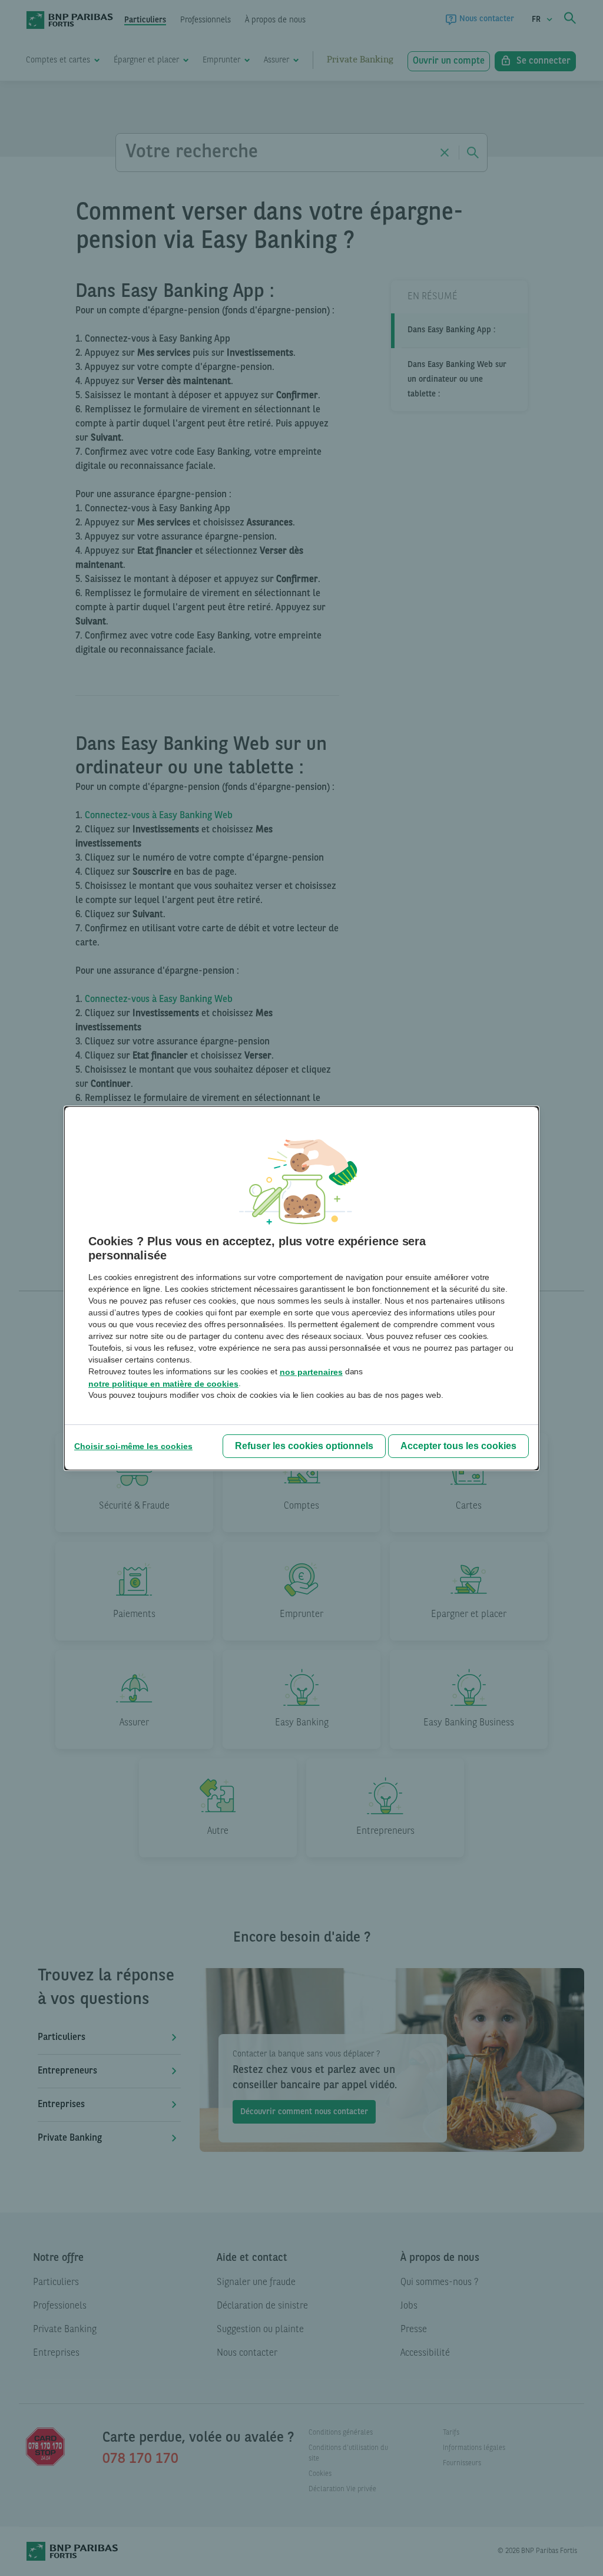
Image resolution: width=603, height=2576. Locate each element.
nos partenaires (311, 1372)
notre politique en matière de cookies (163, 1384)
